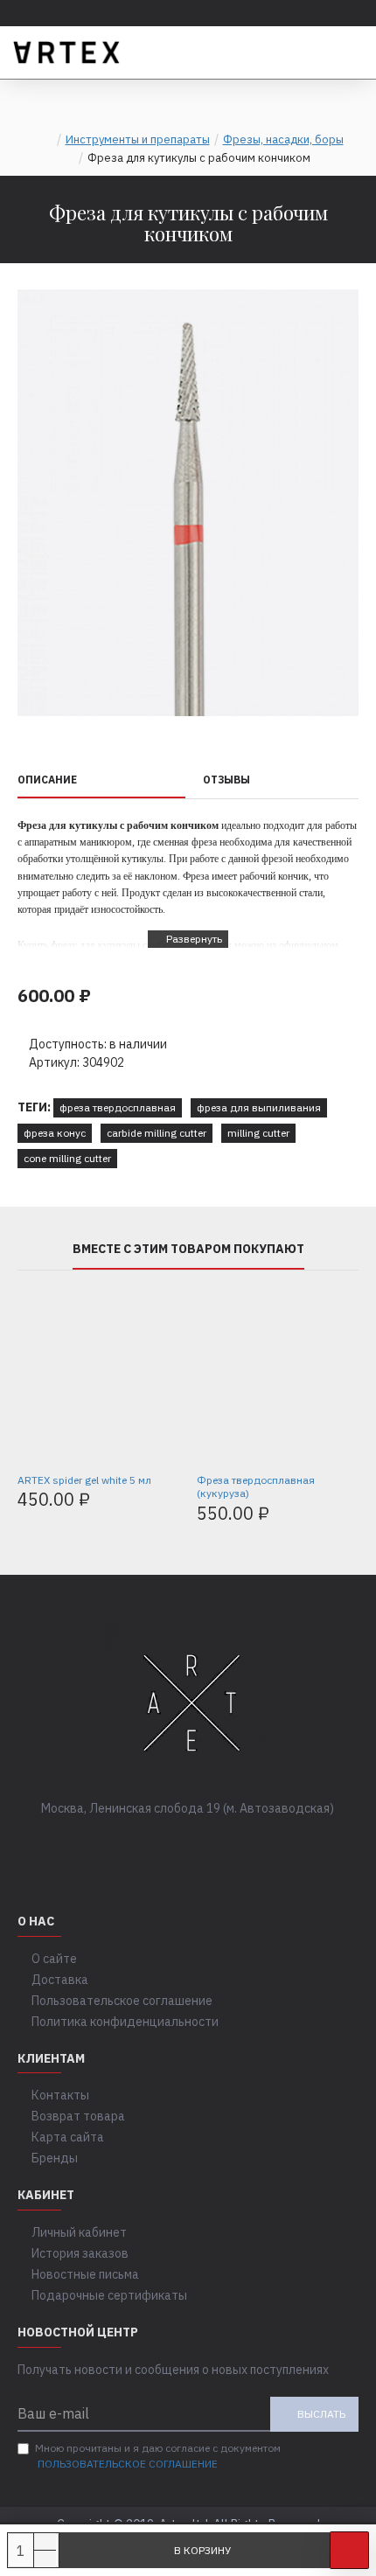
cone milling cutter (67, 1158)
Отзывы (226, 780)
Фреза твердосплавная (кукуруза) (256, 1487)
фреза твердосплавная (118, 1107)
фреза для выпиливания (259, 1107)
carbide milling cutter (157, 1133)
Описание (47, 780)
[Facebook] (136, 1844)
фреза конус (55, 1133)
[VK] (171, 1844)
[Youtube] (240, 1844)
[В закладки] (349, 2550)
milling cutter (258, 1133)
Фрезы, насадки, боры (283, 139)
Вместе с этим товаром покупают (188, 1249)
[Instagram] (205, 1844)
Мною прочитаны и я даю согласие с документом (158, 2456)
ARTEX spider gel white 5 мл (84, 1480)
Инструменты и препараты (138, 139)
